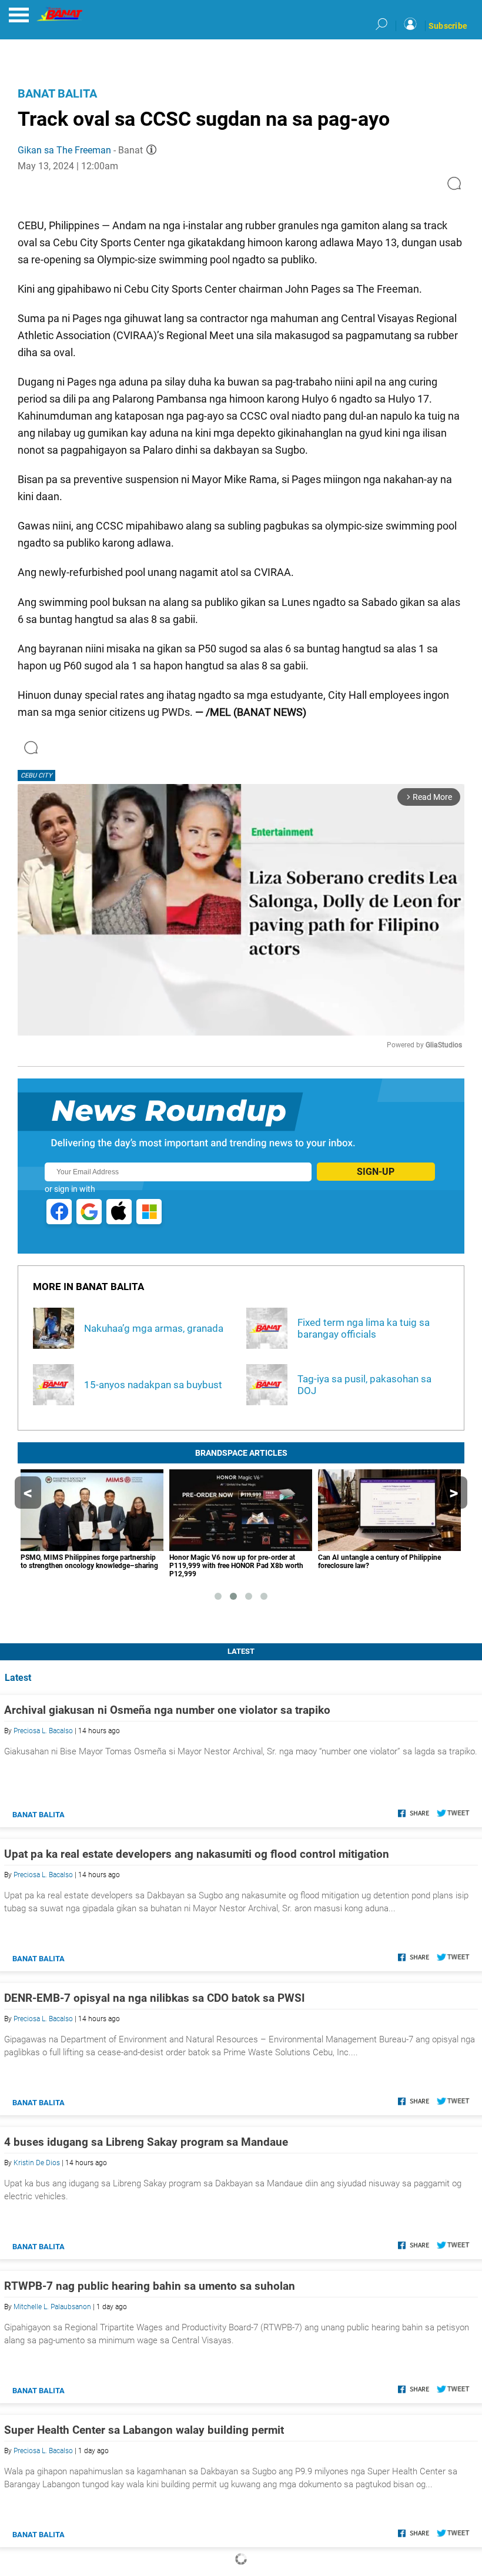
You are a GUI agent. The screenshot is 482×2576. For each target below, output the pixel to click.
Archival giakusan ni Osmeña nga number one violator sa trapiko (167, 1710)
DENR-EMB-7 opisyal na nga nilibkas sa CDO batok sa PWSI (155, 1998)
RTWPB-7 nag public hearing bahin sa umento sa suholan (150, 2286)
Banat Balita (57, 93)
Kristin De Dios (37, 2163)
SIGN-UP (376, 1172)
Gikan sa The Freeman (64, 150)
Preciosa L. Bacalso (43, 1731)
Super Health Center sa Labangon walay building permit (144, 2430)
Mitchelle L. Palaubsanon (52, 2307)
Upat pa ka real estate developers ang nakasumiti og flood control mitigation (197, 1854)
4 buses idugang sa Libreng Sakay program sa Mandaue (146, 2142)
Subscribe (448, 26)
